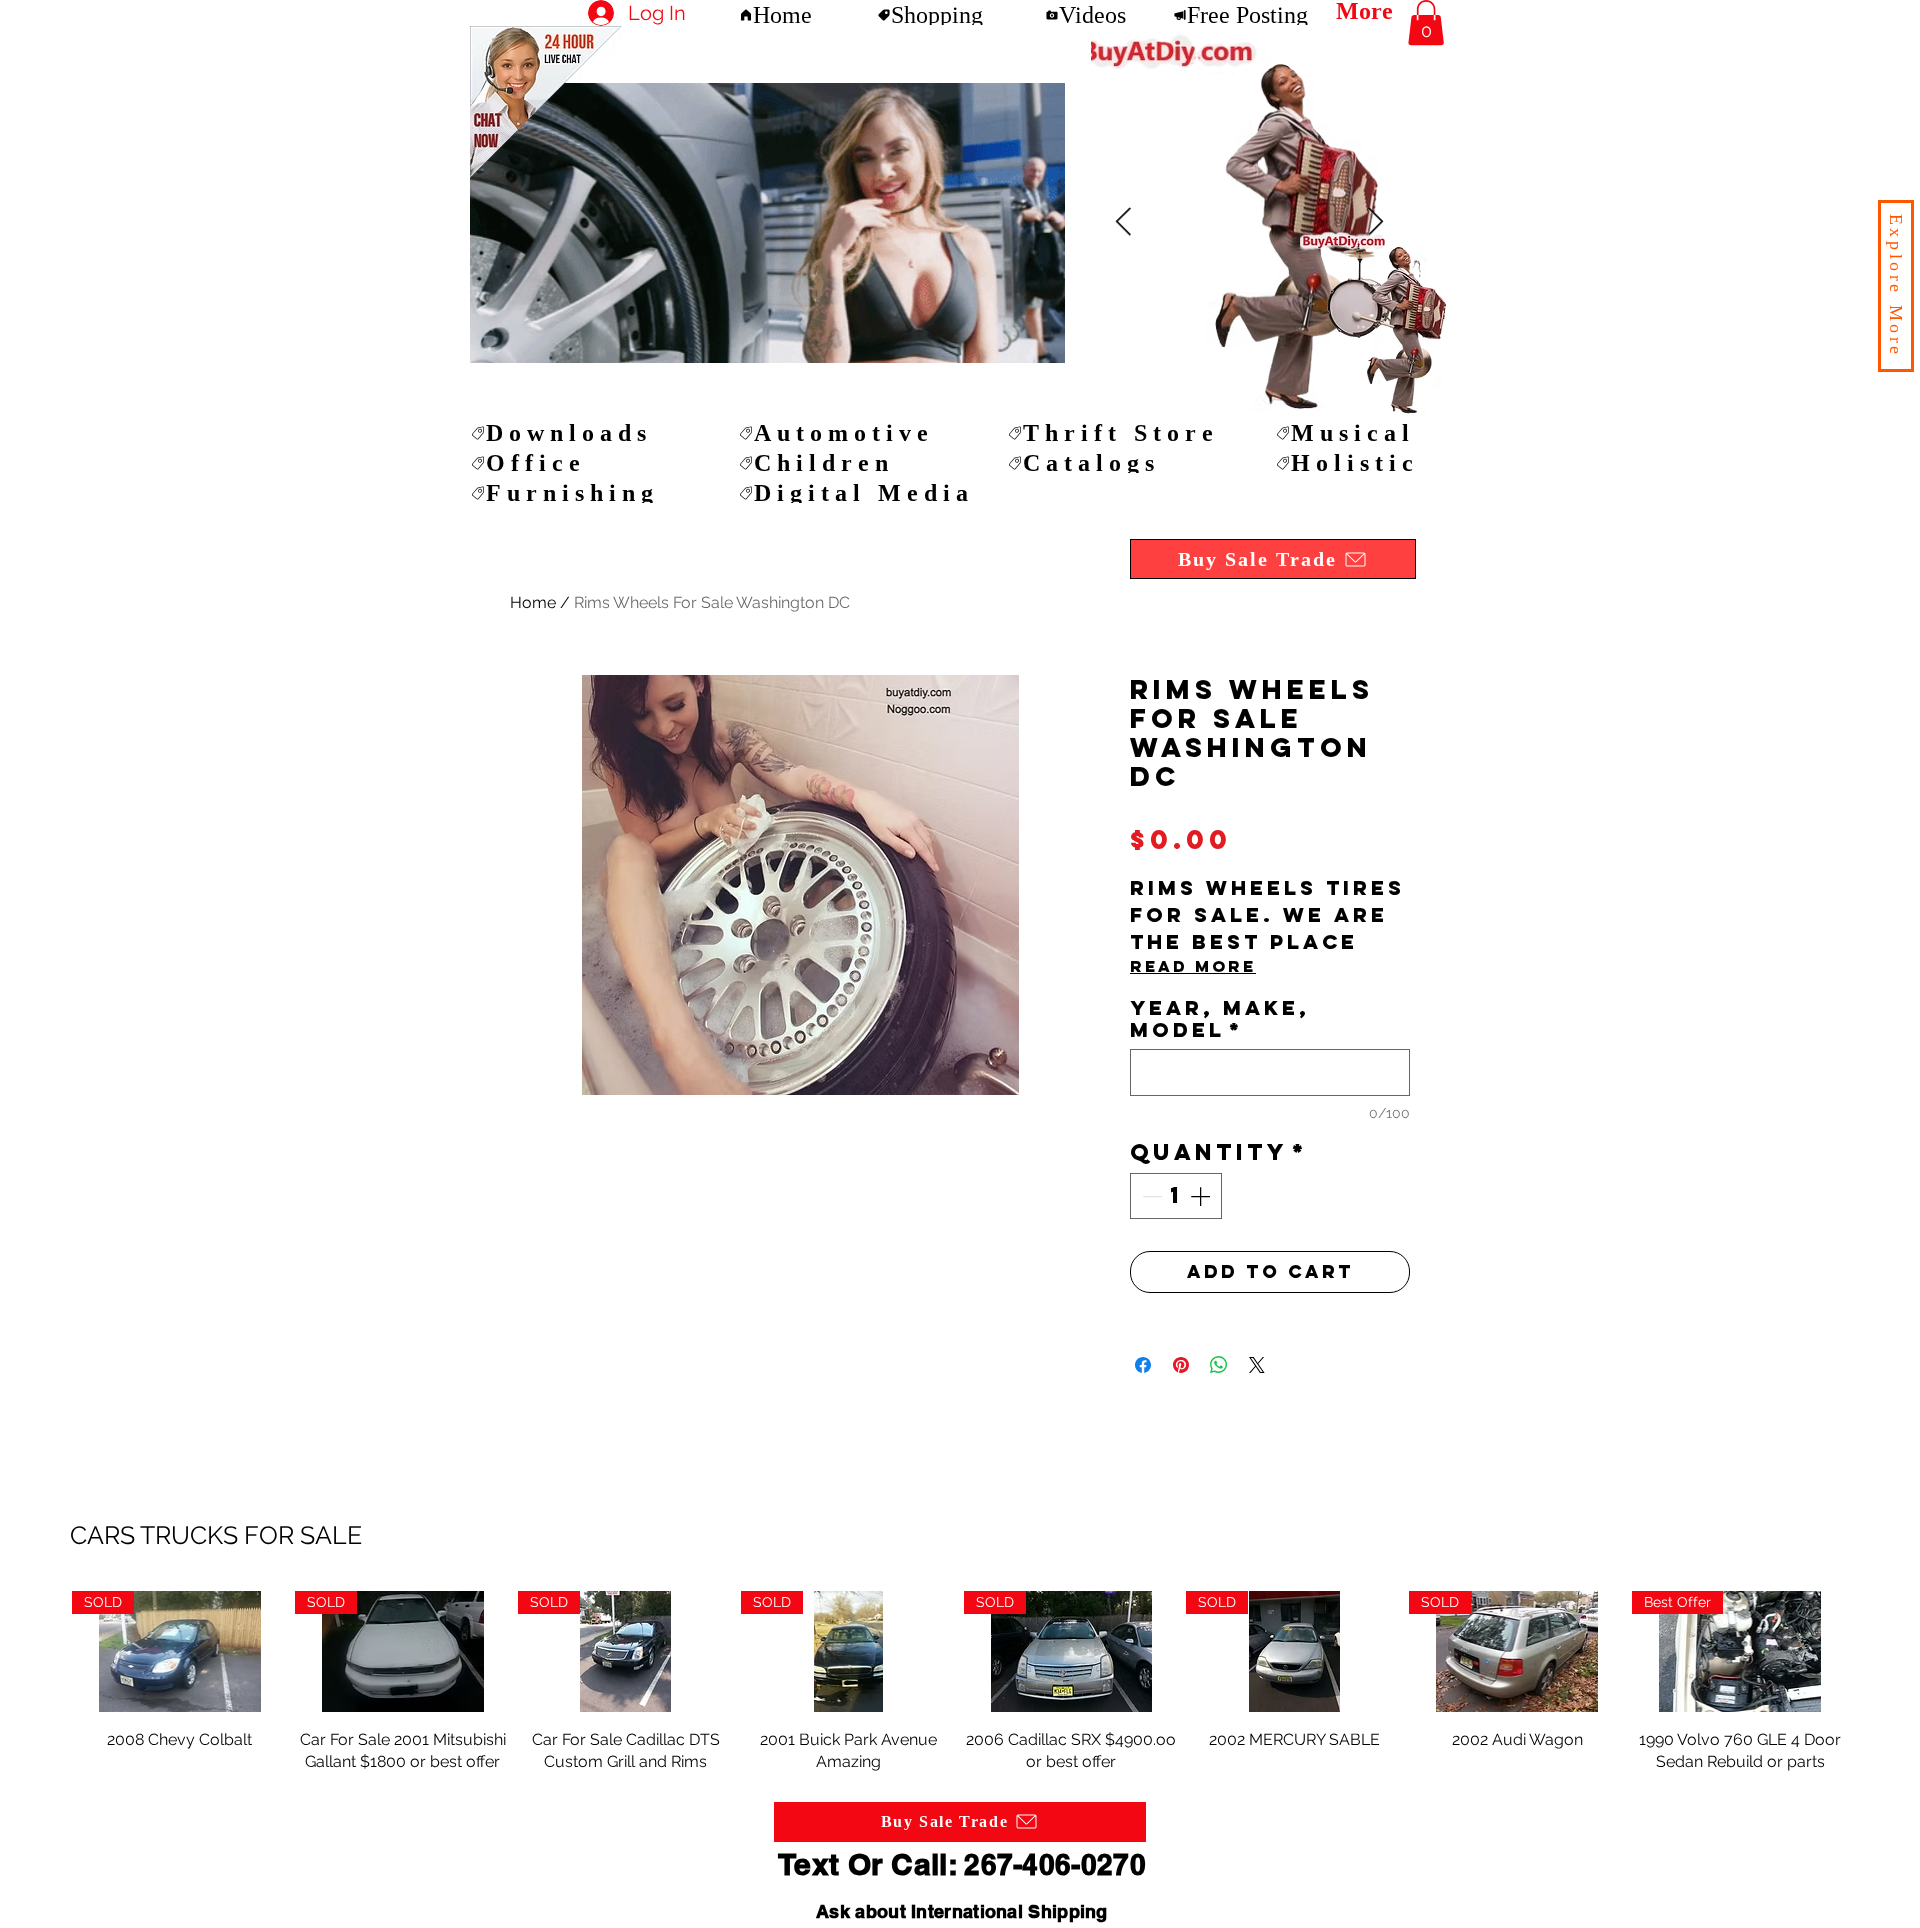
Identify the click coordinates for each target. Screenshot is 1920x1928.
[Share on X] (1257, 1365)
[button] (1896, 286)
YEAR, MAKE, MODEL (1220, 1019)
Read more (1193, 966)
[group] (960, 1682)
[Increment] (1202, 1196)
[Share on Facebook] (1143, 1365)
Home (533, 602)
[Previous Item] (1375, 222)
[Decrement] (1150, 1196)
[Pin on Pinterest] (1181, 1365)
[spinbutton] (1176, 1196)
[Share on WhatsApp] (1219, 1365)
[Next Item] (1123, 222)
